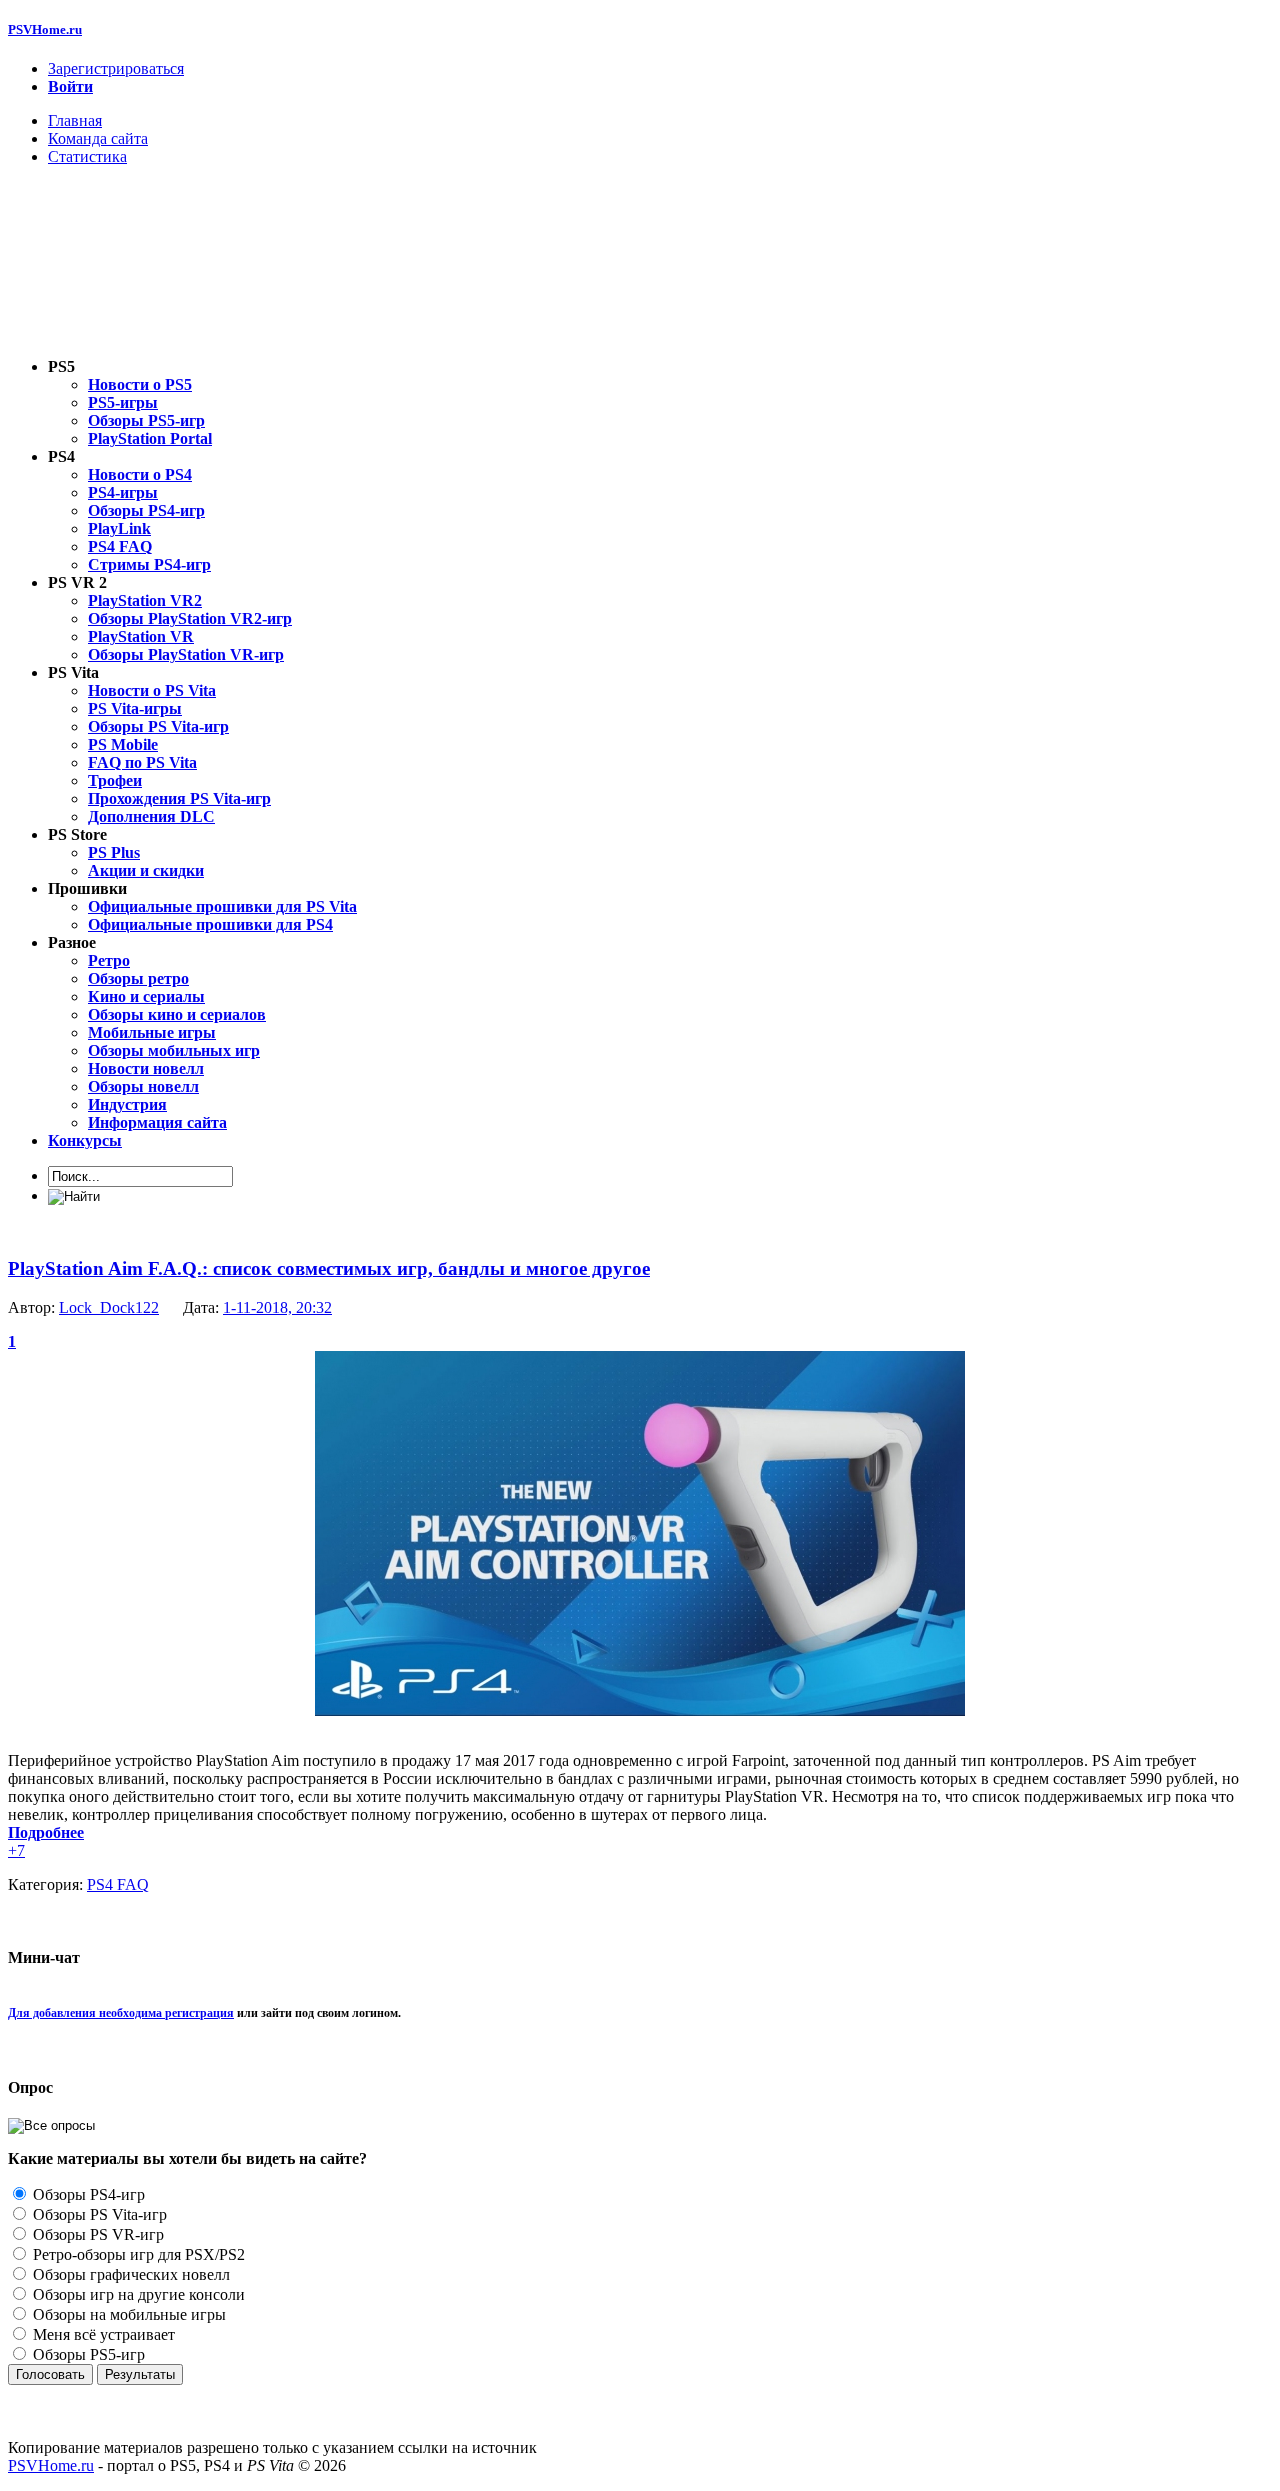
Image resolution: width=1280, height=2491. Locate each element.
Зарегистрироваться (116, 68)
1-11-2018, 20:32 (277, 1307)
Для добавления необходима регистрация (121, 2013)
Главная (75, 120)
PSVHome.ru (45, 29)
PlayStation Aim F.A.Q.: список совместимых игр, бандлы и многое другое (329, 1268)
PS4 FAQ (118, 1884)
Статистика (87, 156)
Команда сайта (98, 138)
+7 (16, 1850)
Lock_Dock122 (109, 1307)
